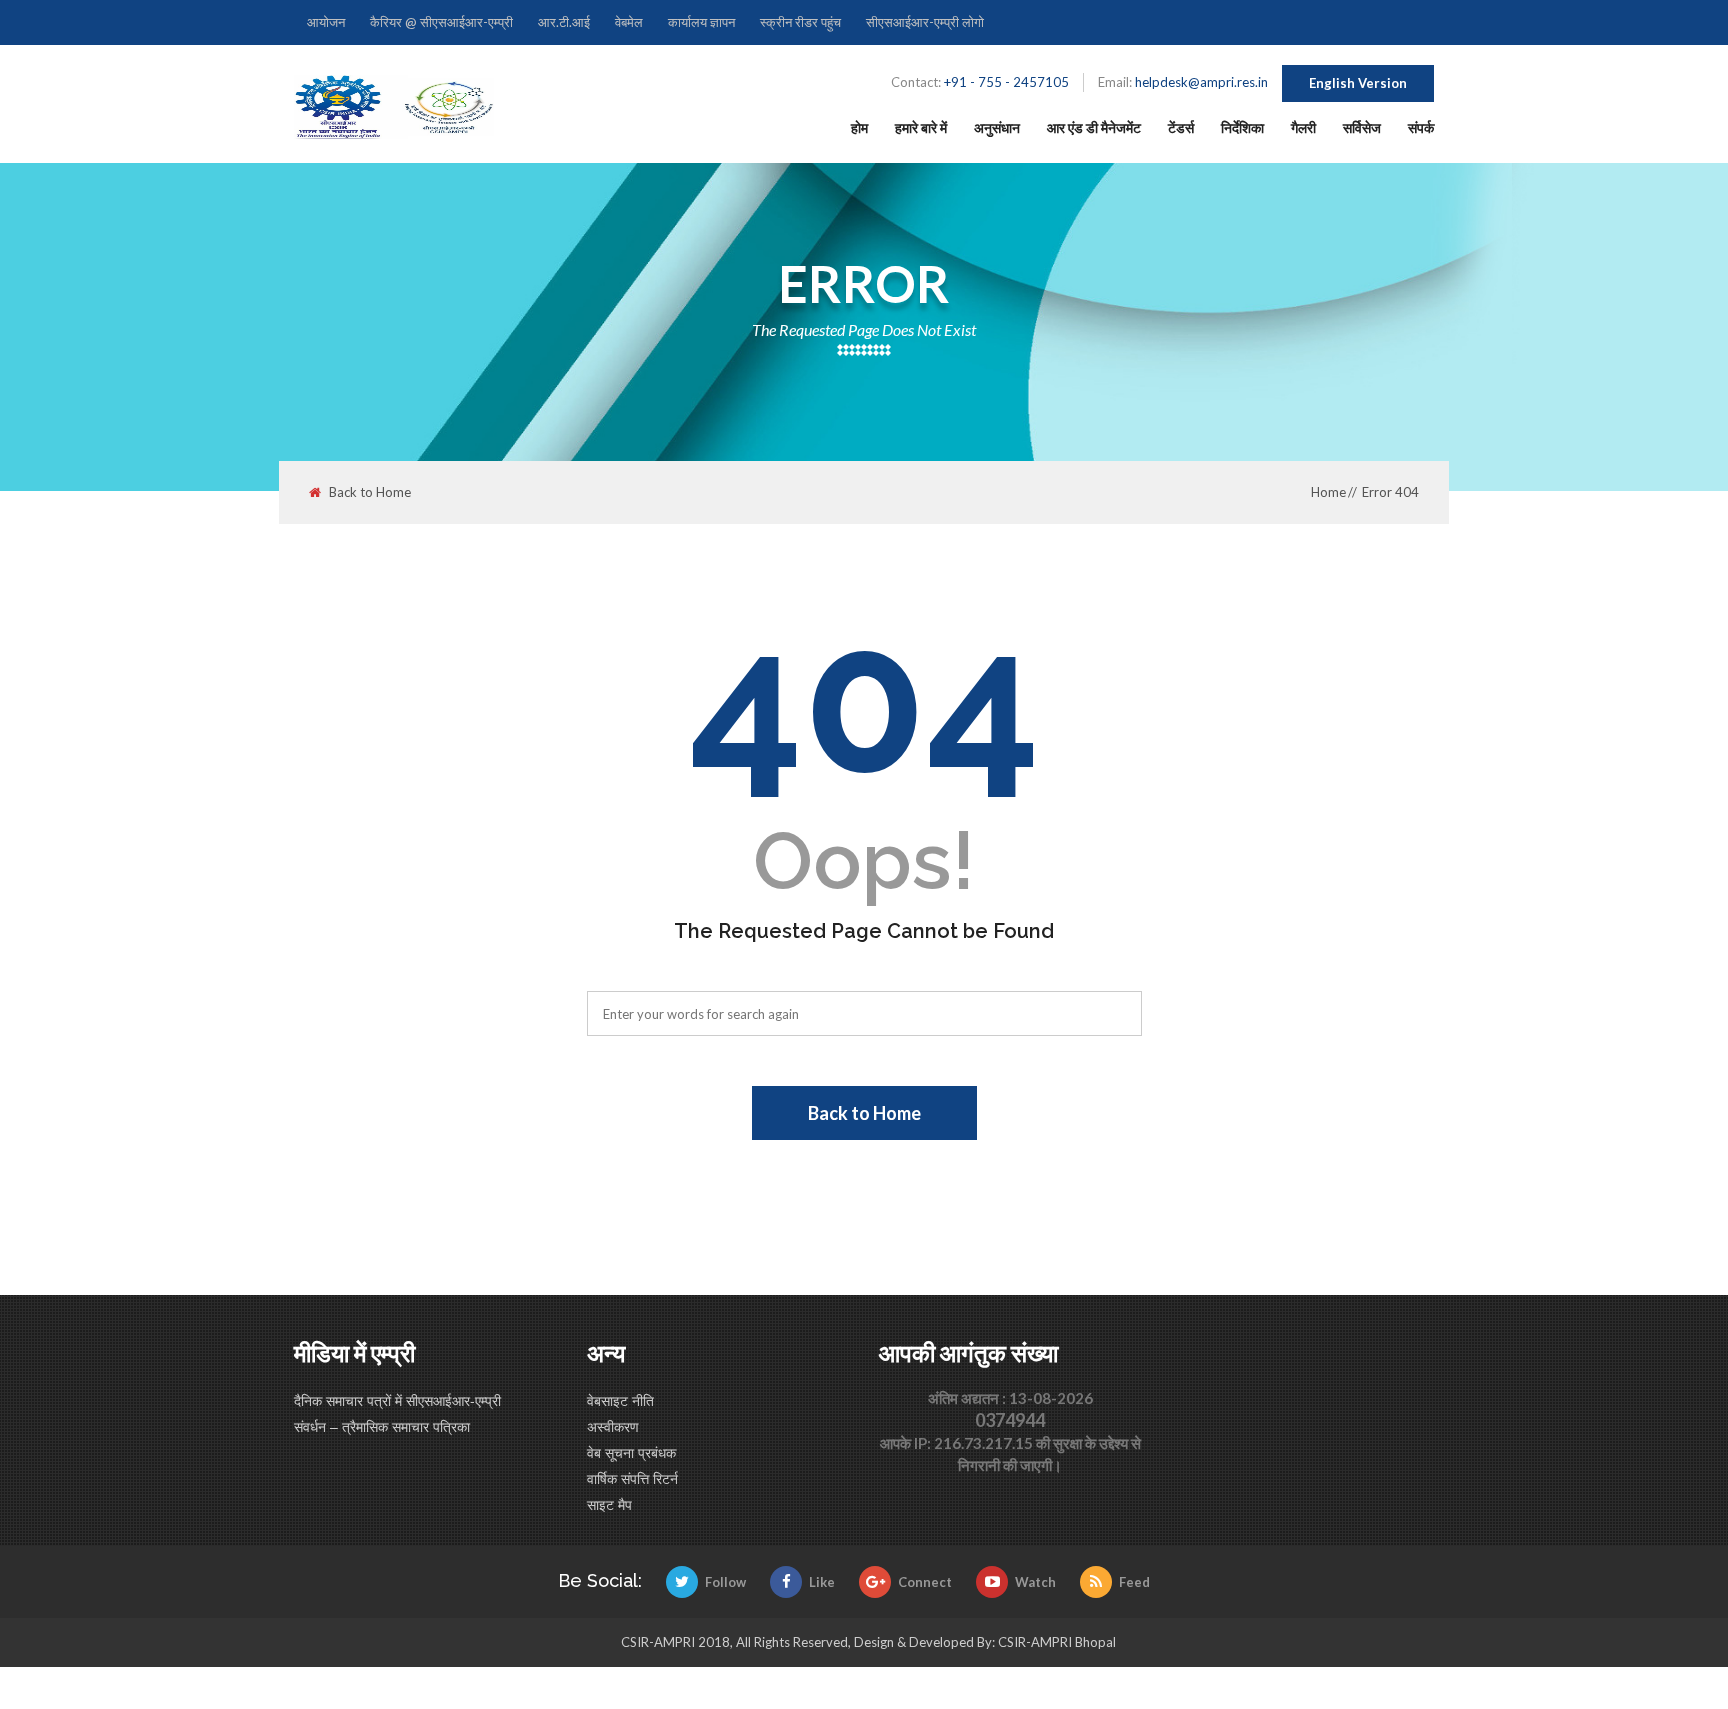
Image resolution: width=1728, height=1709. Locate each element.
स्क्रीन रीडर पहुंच (800, 22)
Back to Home (370, 492)
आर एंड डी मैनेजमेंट (1094, 127)
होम (859, 127)
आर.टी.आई (564, 22)
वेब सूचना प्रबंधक (631, 1452)
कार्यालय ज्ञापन (701, 22)
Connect (925, 1582)
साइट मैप (609, 1504)
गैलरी (1303, 127)
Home (1328, 492)
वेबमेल (629, 22)
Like (822, 1582)
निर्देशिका (1242, 127)
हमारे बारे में (921, 127)
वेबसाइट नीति (620, 1400)
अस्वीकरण (613, 1426)
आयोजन (326, 22)
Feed (1134, 1582)
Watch (1035, 1582)
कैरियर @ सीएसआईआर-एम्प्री (441, 22)
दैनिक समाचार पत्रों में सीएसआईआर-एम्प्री (397, 1400)
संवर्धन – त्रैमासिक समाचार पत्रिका (382, 1426)
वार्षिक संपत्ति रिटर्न (632, 1478)
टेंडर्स (1181, 127)
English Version (1358, 83)
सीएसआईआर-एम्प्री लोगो (925, 22)
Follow (725, 1582)
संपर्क (1421, 127)
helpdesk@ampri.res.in (1201, 82)
